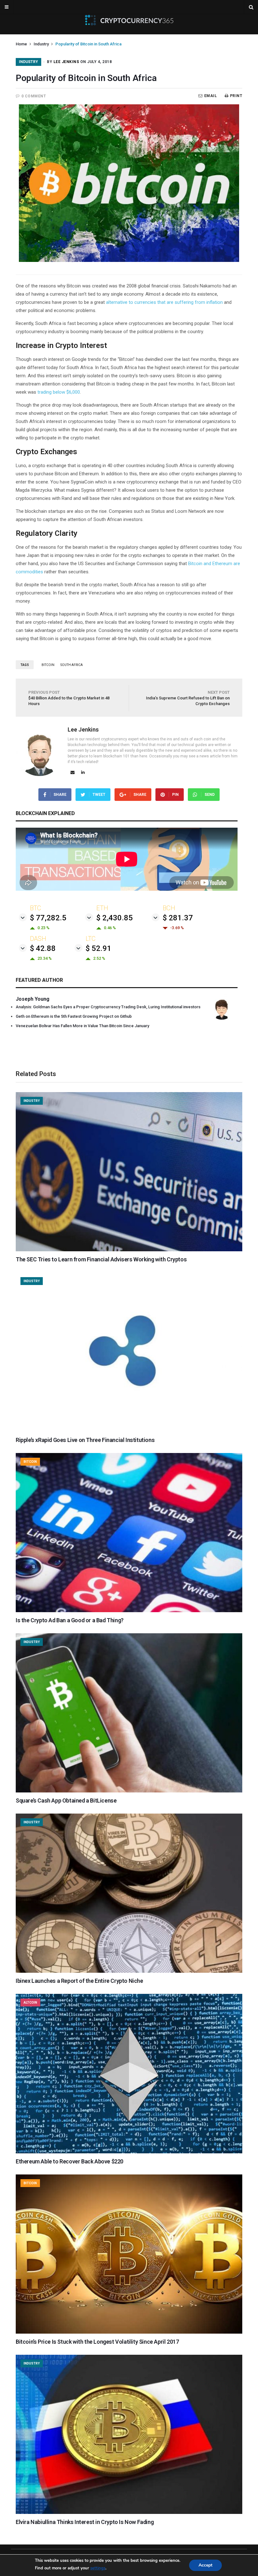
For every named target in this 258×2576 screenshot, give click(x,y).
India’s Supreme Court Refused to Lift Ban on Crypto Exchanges (188, 698)
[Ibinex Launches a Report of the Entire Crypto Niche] (129, 1971)
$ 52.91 (98, 948)
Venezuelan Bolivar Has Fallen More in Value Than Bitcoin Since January (82, 1026)
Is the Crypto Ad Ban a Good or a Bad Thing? (70, 1620)
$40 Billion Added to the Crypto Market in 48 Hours (69, 698)
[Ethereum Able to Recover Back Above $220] (129, 2152)
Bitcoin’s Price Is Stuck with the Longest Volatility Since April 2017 (97, 2342)
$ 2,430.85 (115, 918)
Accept (205, 2565)
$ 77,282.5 (48, 918)
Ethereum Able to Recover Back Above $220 (70, 2161)
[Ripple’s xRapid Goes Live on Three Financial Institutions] (129, 1430)
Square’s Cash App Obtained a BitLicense (66, 1800)
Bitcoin (30, 1462)
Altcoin (30, 2003)
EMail (210, 96)
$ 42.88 (43, 948)
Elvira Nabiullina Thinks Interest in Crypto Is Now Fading (85, 2522)
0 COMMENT (34, 96)
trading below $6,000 (59, 392)
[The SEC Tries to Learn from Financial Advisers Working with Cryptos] (129, 1250)
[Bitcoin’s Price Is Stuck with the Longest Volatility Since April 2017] (129, 2332)
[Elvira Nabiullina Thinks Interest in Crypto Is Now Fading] (129, 2512)
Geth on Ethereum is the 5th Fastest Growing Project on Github (74, 1016)
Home (21, 44)
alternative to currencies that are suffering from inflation (164, 302)
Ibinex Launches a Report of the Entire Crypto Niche (79, 1981)
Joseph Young (33, 999)
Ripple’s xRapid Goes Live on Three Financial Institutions (85, 1440)
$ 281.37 (178, 918)
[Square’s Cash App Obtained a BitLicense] (129, 1791)
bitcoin (48, 665)
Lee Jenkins (66, 62)
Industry (41, 44)
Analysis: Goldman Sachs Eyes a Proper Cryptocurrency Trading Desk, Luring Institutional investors (108, 1007)
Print (236, 96)
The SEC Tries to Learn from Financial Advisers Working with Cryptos (101, 1259)
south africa (72, 665)
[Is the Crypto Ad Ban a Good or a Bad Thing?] (129, 1611)
